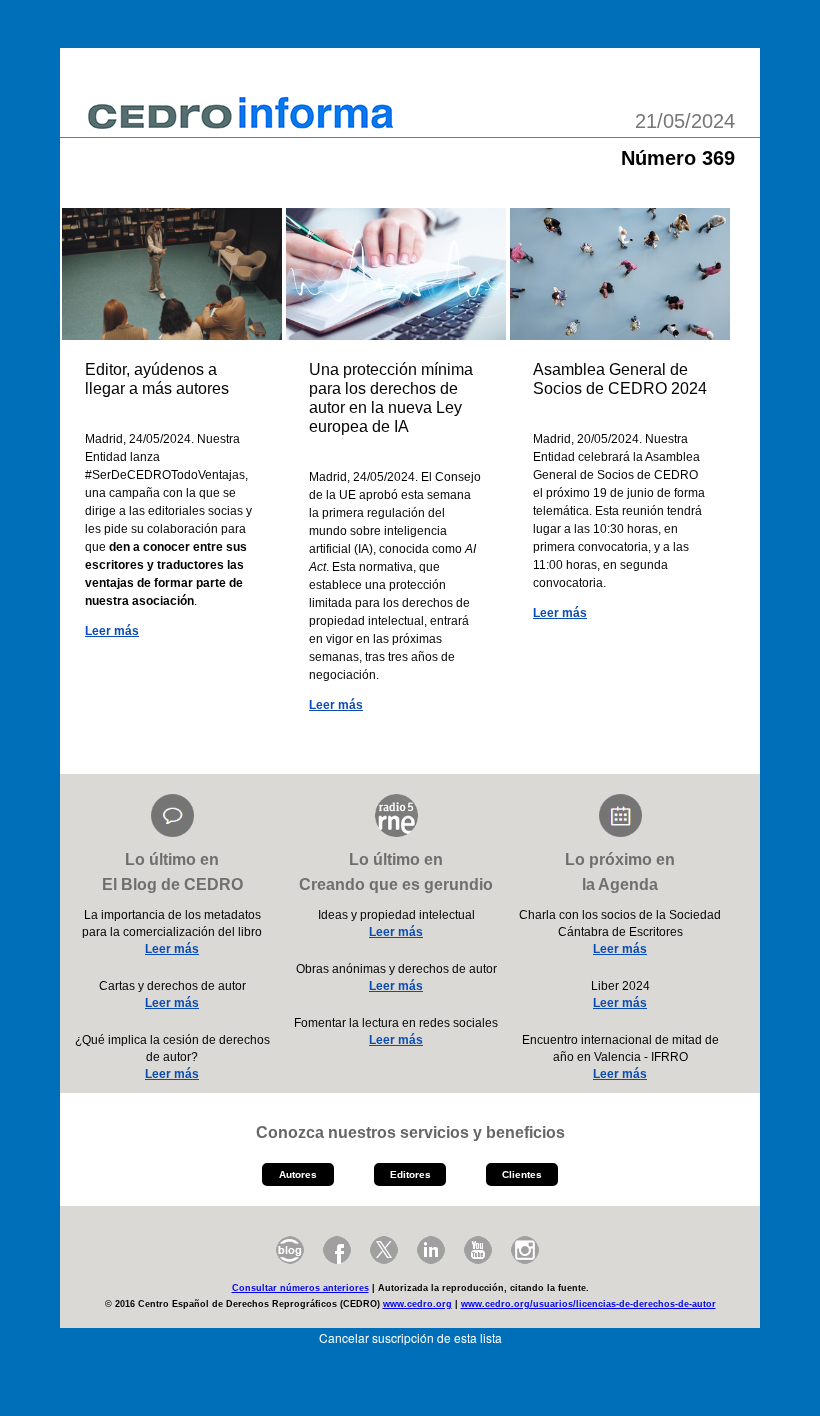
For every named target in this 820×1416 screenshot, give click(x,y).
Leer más (112, 631)
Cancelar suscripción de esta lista (410, 1337)
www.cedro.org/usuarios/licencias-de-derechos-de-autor (588, 1304)
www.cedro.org (417, 1304)
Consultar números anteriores (300, 1288)
